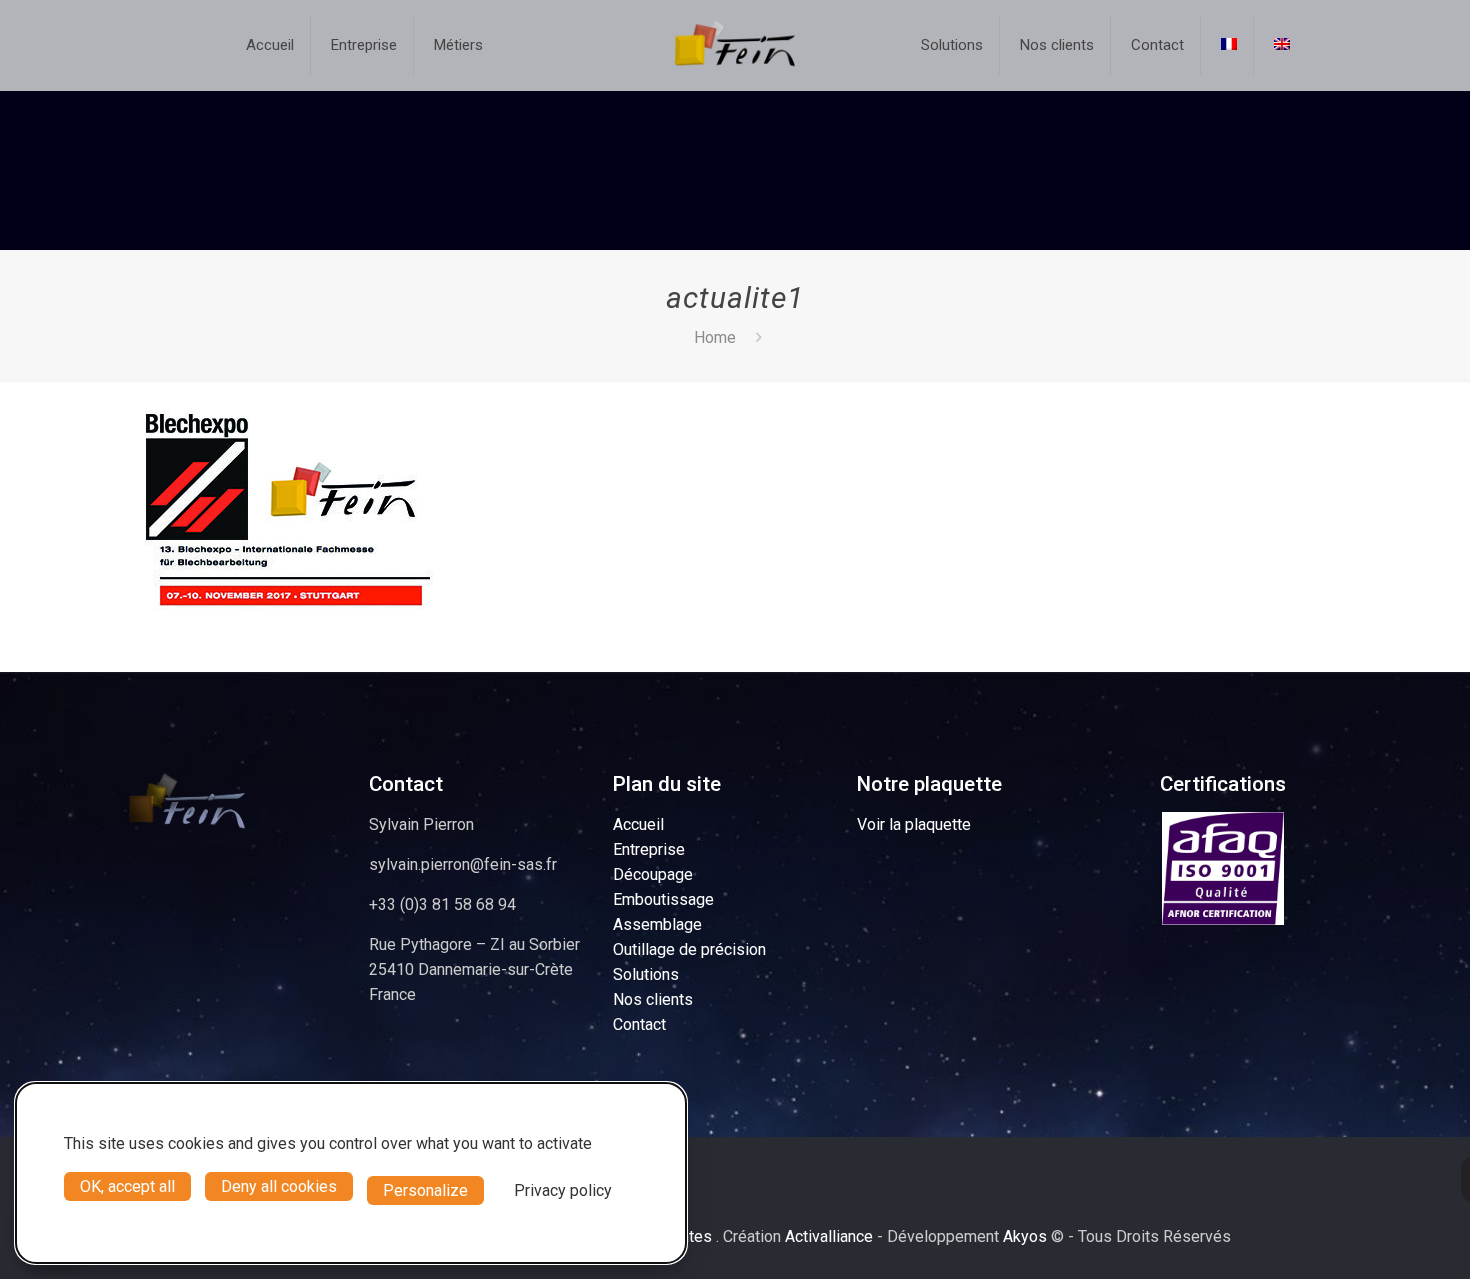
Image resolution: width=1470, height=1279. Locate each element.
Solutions (646, 974)
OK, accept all (127, 1186)
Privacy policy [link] (563, 1190)
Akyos (1025, 1236)
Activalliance (829, 1236)
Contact (639, 1024)
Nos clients (653, 999)
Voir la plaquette (914, 824)
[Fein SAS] (734, 45)
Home (715, 337)
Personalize (425, 1190)
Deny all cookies (279, 1186)
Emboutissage (663, 899)
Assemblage (657, 924)
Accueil (638, 824)
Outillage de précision (689, 949)
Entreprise (649, 849)
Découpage (653, 874)
